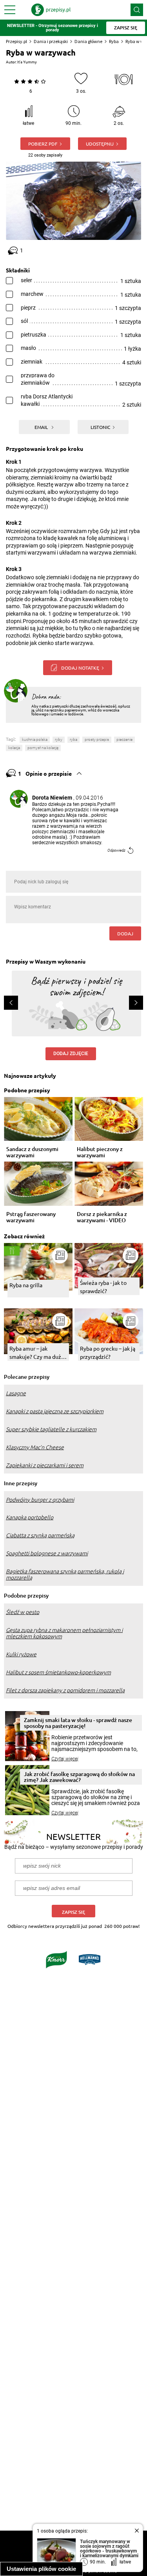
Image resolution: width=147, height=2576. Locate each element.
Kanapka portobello (30, 1517)
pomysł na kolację (43, 748)
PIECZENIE (124, 739)
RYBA (73, 739)
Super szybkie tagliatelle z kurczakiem (51, 1429)
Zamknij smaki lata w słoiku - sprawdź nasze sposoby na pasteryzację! (78, 1723)
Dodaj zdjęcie (71, 1054)
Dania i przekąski (51, 41)
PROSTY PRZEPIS (97, 739)
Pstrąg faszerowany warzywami (31, 1217)
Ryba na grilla (26, 1285)
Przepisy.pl (16, 41)
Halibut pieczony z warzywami (100, 1152)
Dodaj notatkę (80, 668)
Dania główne (88, 41)
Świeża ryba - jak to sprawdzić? (103, 1287)
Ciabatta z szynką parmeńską (40, 1535)
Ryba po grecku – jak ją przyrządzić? (108, 1352)
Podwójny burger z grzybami (40, 1500)
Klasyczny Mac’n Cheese (35, 1447)
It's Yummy (27, 62)
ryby (59, 739)
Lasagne (16, 1393)
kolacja (14, 748)
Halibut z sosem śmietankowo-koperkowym (58, 1672)
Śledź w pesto (23, 1612)
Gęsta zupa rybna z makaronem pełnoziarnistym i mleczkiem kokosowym (64, 1633)
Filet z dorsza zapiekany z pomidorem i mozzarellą (65, 1690)
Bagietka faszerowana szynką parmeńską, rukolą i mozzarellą (65, 1574)
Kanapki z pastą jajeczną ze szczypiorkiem (55, 1411)
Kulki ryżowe (21, 1654)
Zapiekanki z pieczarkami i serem (45, 1465)
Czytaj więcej (65, 1759)
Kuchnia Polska (35, 739)
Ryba (114, 41)
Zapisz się (73, 1912)
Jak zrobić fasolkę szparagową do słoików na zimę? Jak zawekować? (79, 1777)
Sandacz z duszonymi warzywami (32, 1152)
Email (42, 427)
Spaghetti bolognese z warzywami (47, 1553)
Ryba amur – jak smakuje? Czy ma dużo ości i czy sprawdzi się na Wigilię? (37, 1353)
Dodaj (125, 933)
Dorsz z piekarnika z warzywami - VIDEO (102, 1217)
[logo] (51, 10)
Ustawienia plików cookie (41, 2569)
